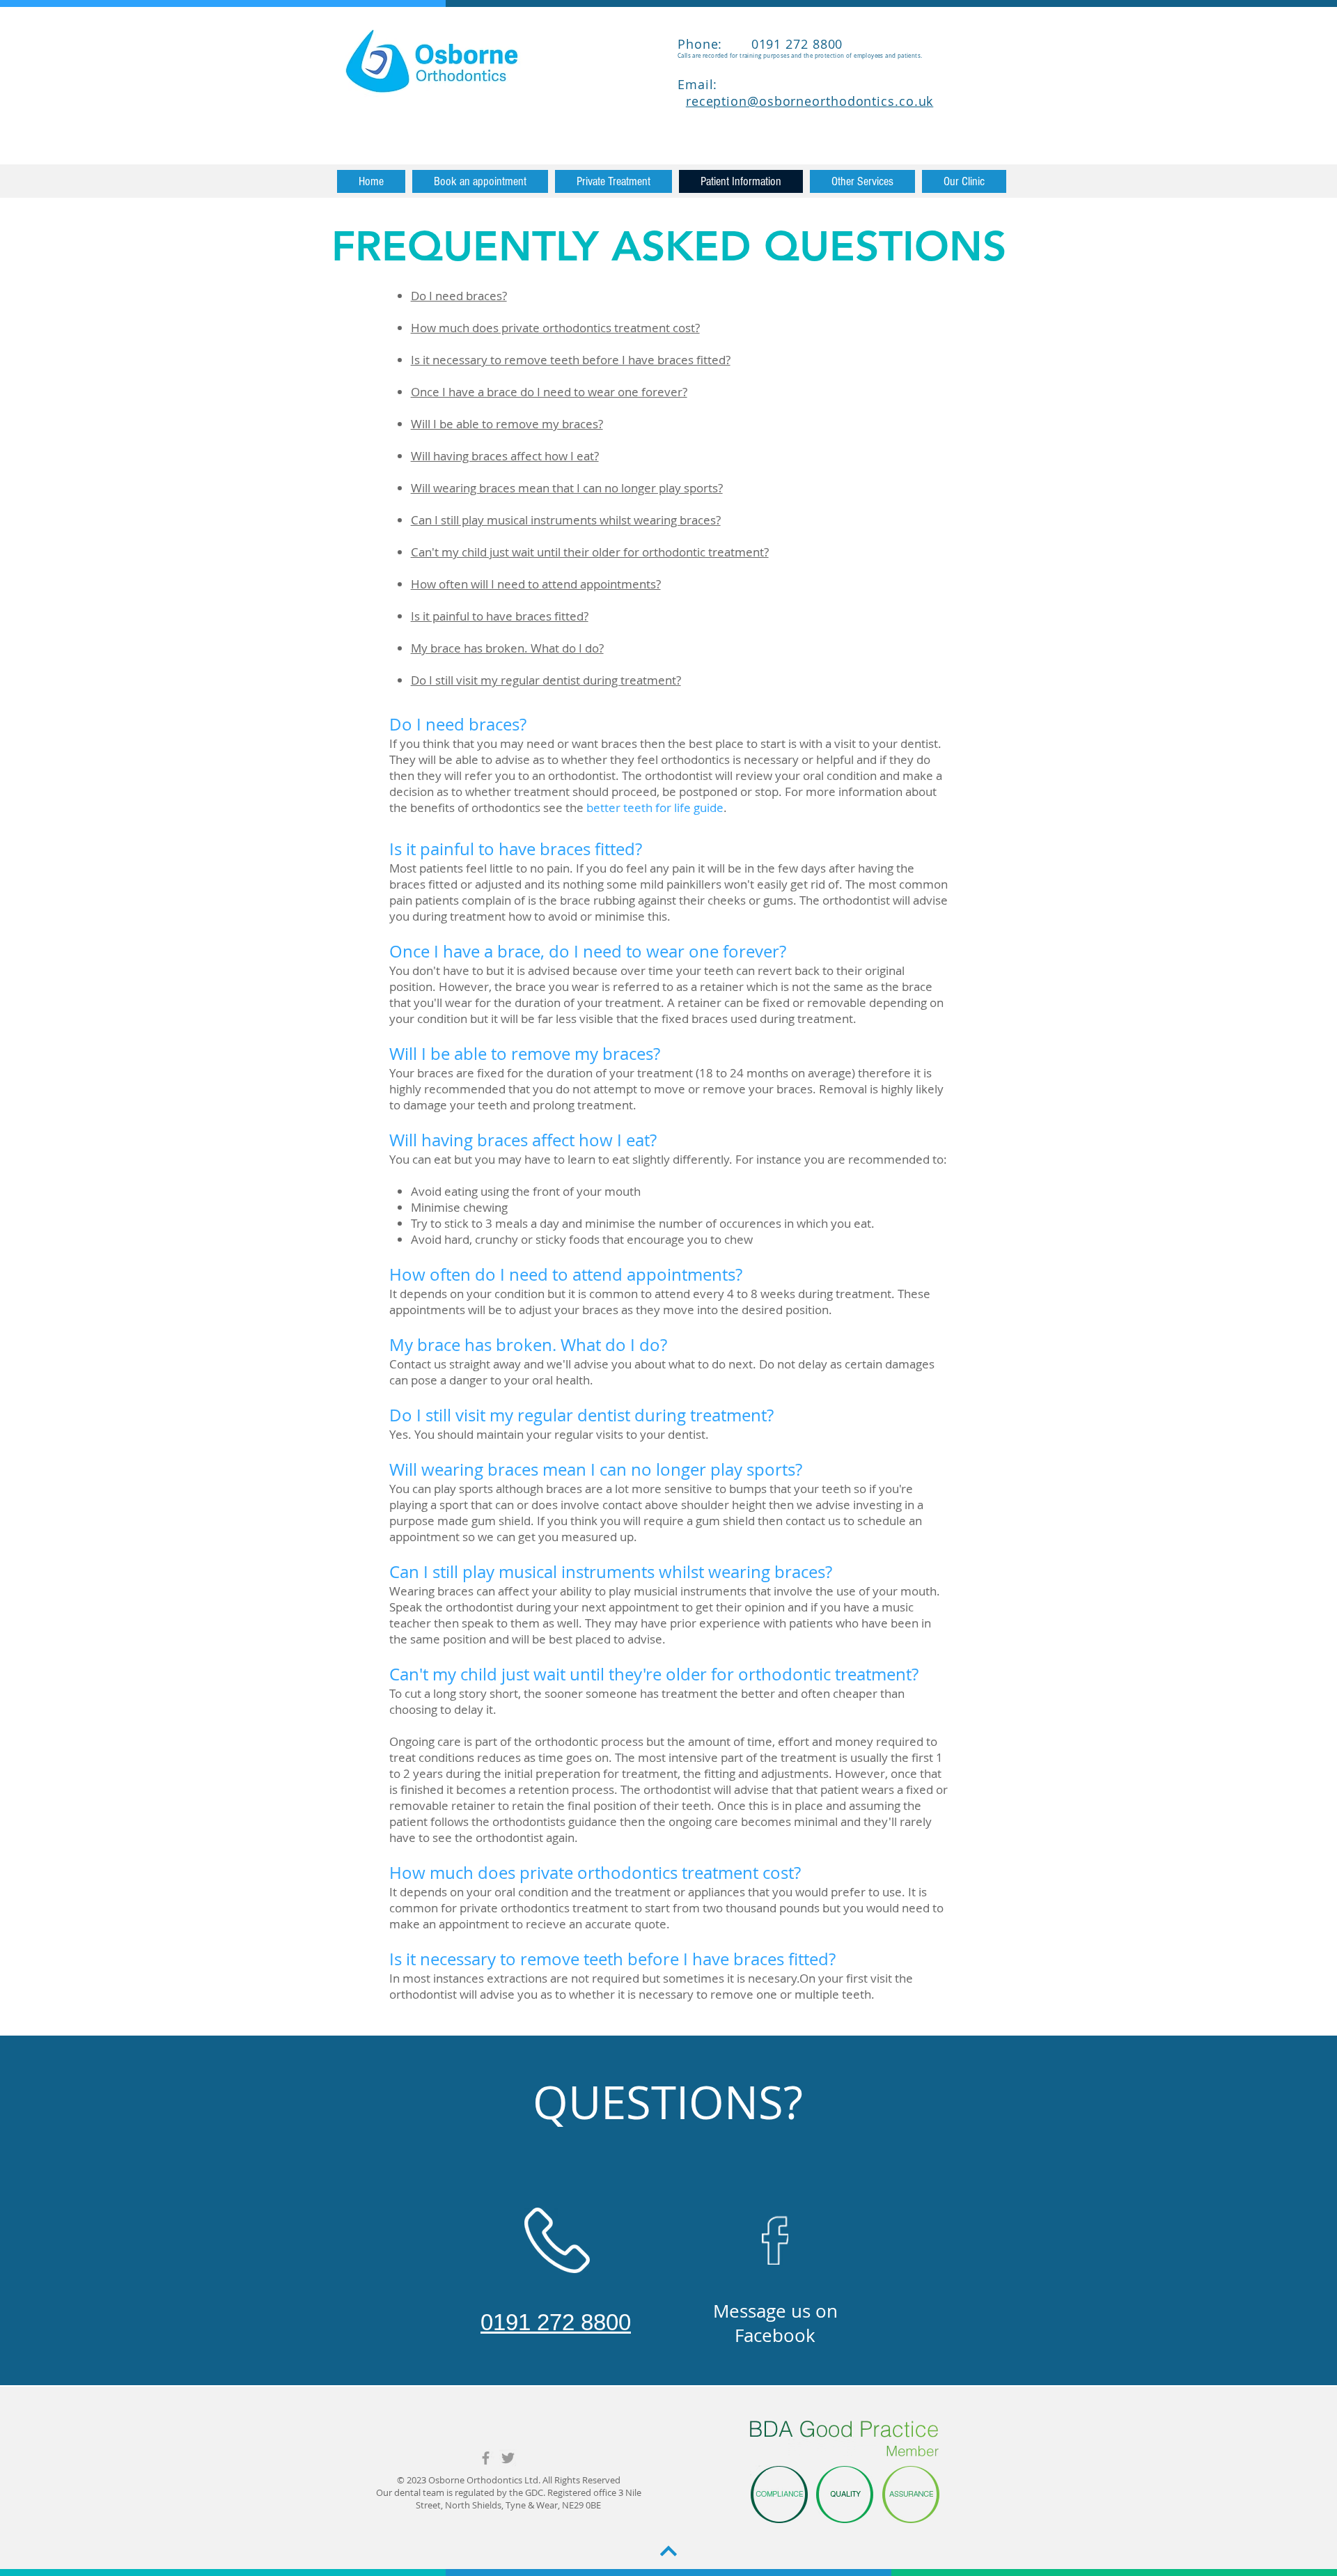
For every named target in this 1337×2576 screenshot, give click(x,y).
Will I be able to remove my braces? (507, 424)
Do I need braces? (459, 296)
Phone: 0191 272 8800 (760, 44)
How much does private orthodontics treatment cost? (555, 328)
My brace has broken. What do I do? (507, 648)
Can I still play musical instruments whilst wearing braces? (566, 520)
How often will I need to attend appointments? (536, 584)
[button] (613, 181)
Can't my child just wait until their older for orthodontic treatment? (590, 552)
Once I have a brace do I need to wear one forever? (549, 392)
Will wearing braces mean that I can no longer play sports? (567, 488)
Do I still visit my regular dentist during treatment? (546, 680)
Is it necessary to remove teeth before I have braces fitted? (571, 360)
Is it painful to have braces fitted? (500, 616)
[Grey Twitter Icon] (508, 2458)
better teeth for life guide (655, 807)
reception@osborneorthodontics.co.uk (810, 101)
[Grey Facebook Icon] (486, 2458)
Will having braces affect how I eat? (505, 456)
